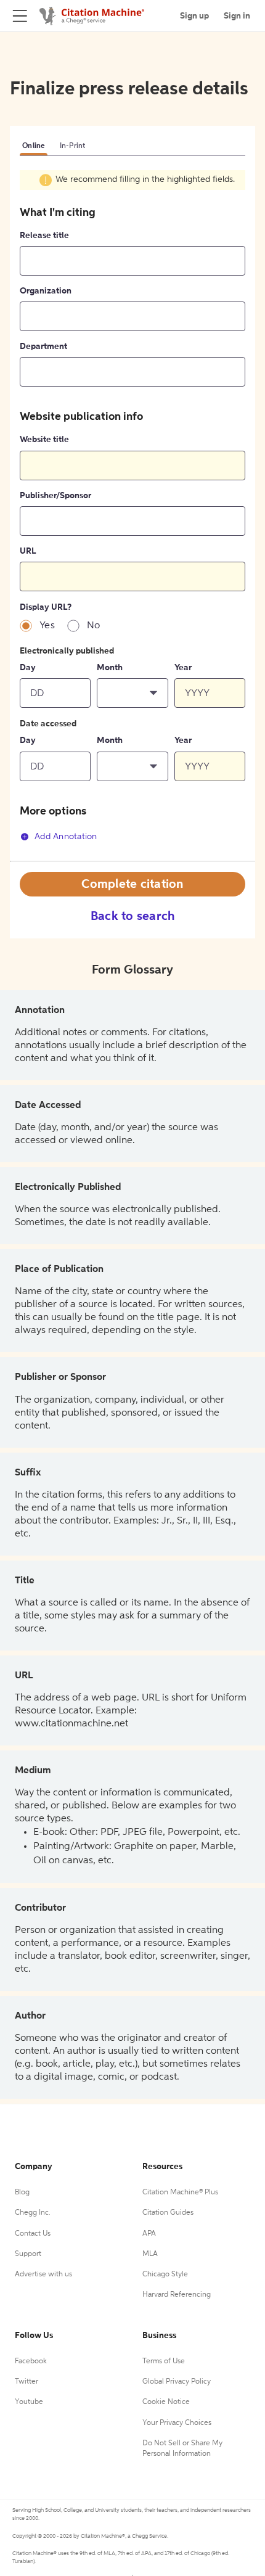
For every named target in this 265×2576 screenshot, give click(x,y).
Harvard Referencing (177, 2295)
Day (28, 668)
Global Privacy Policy (177, 2382)
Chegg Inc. (33, 2213)
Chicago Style (165, 2275)
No (94, 626)
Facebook (31, 2361)
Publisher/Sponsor (55, 496)
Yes (47, 626)
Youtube (29, 2402)
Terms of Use (164, 2361)
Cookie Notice (166, 2402)
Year (183, 668)
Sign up (194, 16)
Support (28, 2254)
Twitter (26, 2382)
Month (110, 668)
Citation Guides (168, 2213)
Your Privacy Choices (177, 2423)
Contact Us (33, 2234)
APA (149, 2234)
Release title (44, 236)
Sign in (237, 16)
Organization (46, 291)
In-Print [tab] (73, 146)
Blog (22, 2192)
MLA (150, 2254)
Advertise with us (43, 2275)
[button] (132, 693)
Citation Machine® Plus (180, 2192)
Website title (44, 440)
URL (28, 551)
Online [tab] (34, 146)
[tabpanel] (132, 515)
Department (43, 347)
